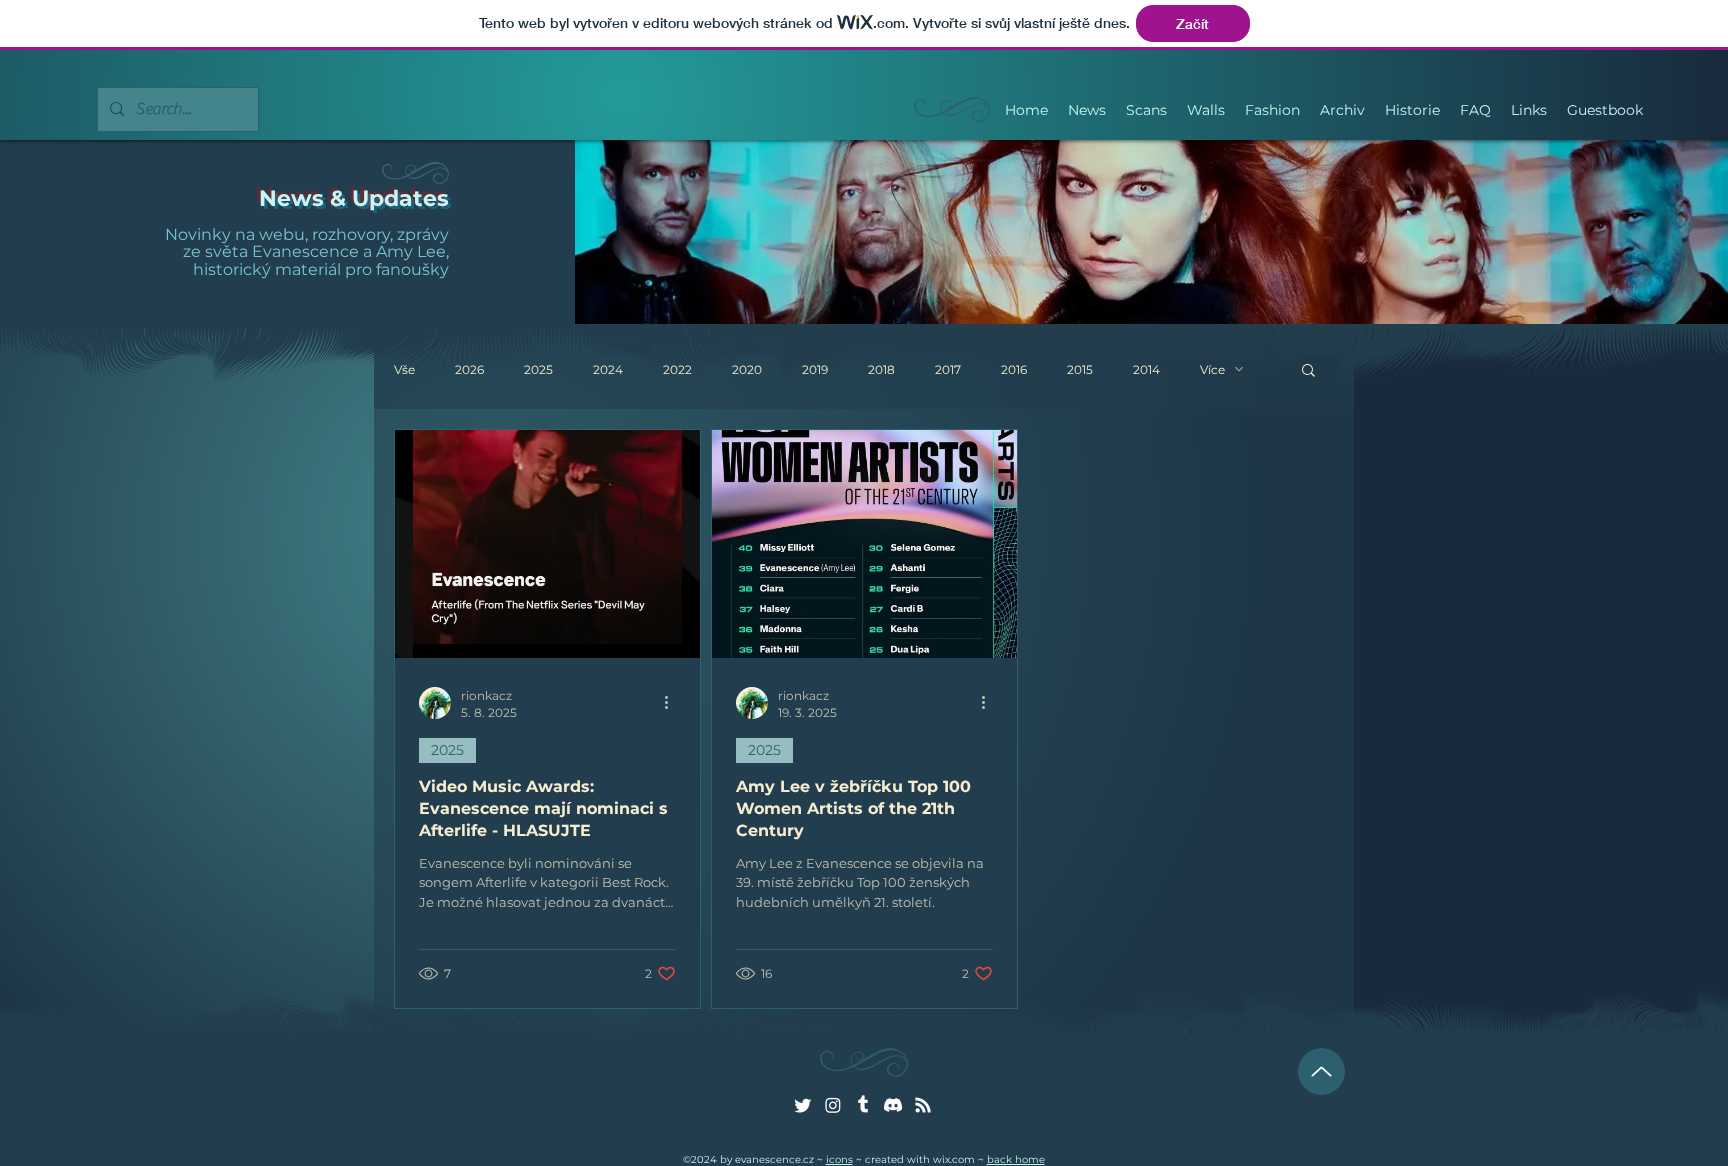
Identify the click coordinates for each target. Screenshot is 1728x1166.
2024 (608, 369)
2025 (538, 369)
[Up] (1321, 1071)
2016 (1014, 369)
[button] (1308, 371)
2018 (881, 369)
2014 (1146, 369)
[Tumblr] (863, 1105)
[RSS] (923, 1105)
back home (1016, 1159)
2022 (677, 369)
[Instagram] (833, 1105)
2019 (815, 369)
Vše (404, 369)
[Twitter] (803, 1105)
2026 (469, 369)
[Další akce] (673, 703)
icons (839, 1159)
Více (1212, 369)
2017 (948, 369)
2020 (747, 369)
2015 (1080, 369)
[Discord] (893, 1105)
